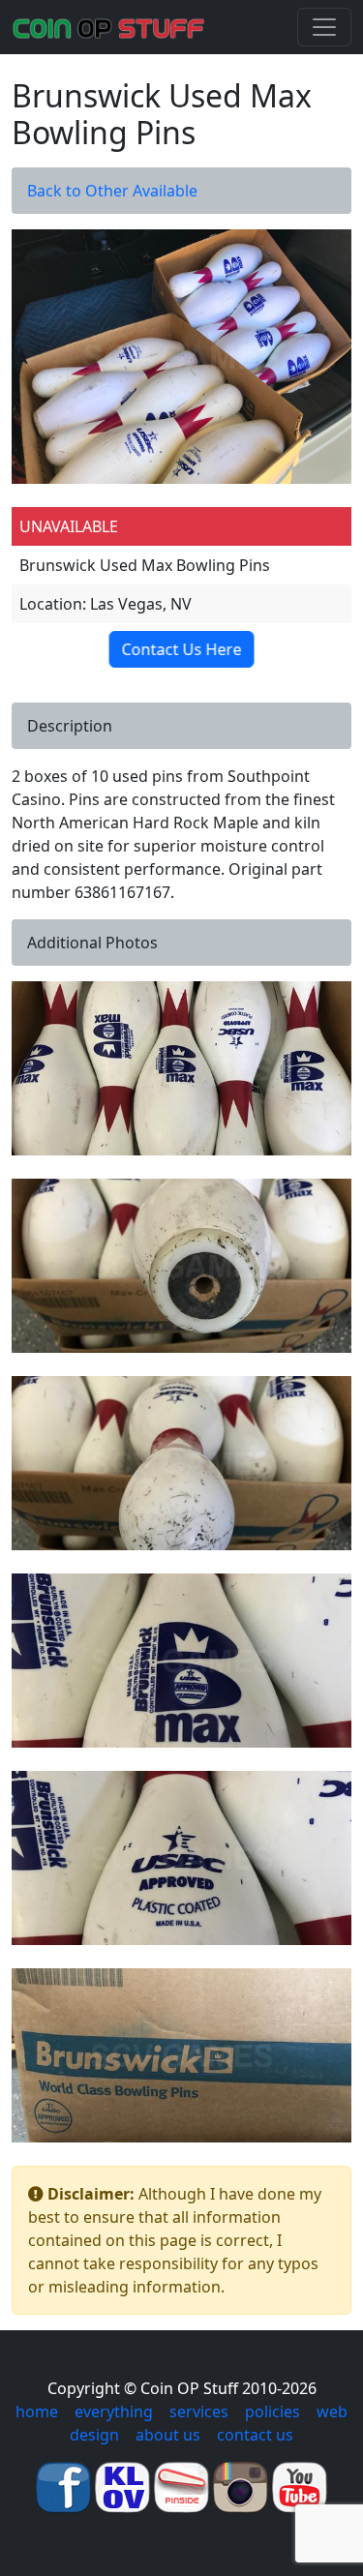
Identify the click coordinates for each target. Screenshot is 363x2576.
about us (168, 2435)
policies (272, 2411)
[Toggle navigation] (324, 27)
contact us (255, 2435)
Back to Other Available (112, 191)
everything (114, 2411)
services (199, 2411)
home (37, 2411)
